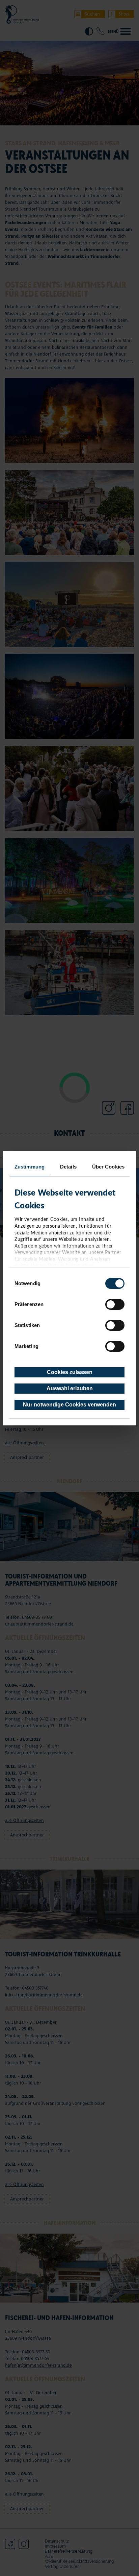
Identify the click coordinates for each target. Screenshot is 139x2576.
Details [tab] (68, 1167)
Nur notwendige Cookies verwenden (69, 1405)
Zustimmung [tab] (30, 1167)
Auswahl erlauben (70, 1388)
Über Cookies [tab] (108, 1167)
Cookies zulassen (70, 1372)
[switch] (115, 1304)
